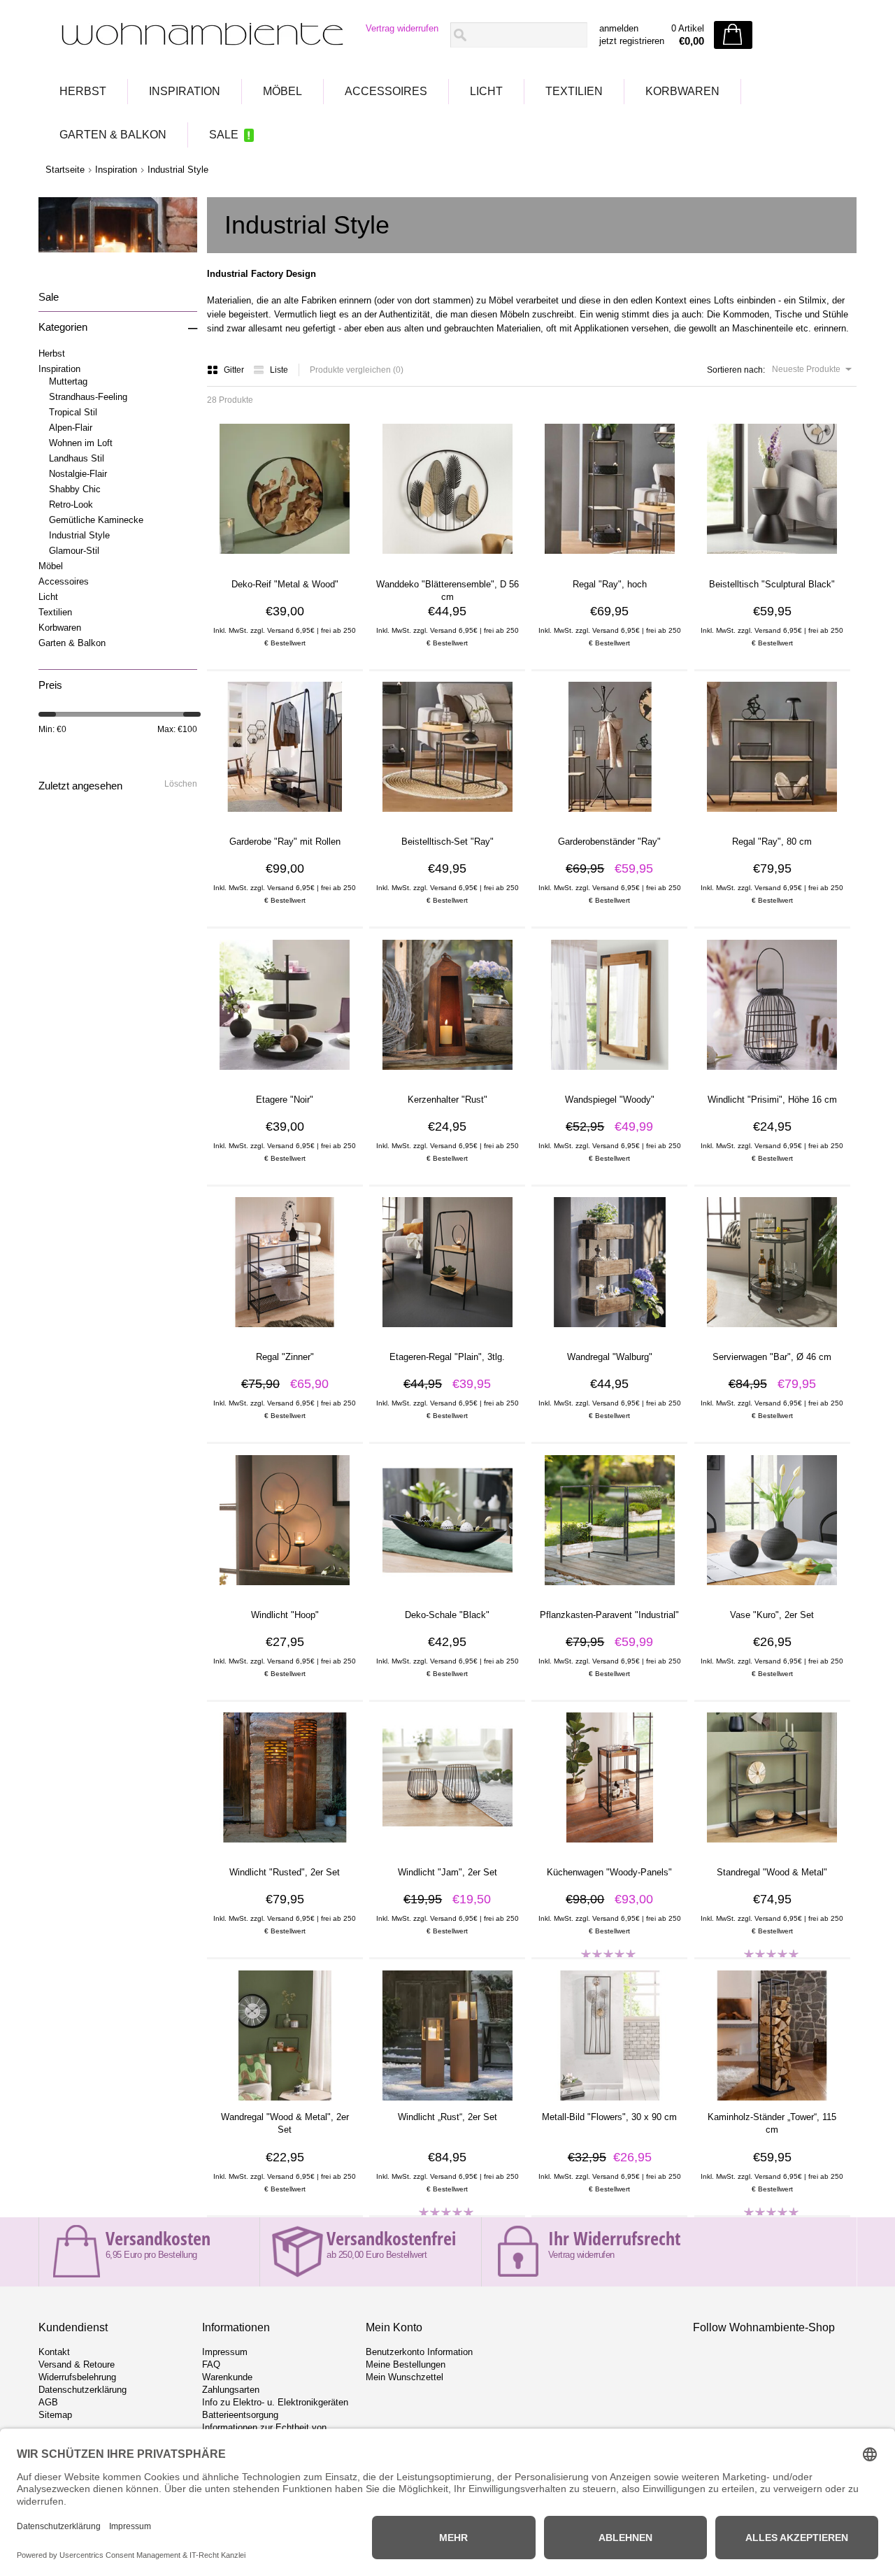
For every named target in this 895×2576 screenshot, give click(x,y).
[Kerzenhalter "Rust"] (447, 1074)
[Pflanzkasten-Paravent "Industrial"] (610, 1589)
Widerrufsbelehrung (77, 2377)
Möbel (282, 91)
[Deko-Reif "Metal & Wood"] (285, 559)
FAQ (211, 2364)
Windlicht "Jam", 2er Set (447, 1872)
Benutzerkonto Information (419, 2352)
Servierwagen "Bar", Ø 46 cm (772, 1357)
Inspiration (185, 91)
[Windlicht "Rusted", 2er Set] (285, 1847)
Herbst (83, 91)
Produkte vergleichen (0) (357, 370)
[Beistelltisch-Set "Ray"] (447, 816)
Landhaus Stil (77, 458)
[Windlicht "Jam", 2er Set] (447, 1847)
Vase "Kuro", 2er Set (772, 1615)
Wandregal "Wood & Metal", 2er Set (285, 2123)
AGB (48, 2402)
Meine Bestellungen (406, 2364)
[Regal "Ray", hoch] (610, 559)
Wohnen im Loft (81, 443)
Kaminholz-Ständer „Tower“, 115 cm (772, 2123)
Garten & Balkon (113, 135)
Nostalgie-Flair (78, 474)
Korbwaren (682, 91)
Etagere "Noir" (285, 1100)
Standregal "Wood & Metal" (772, 1872)
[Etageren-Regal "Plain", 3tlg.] (447, 1331)
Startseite (65, 170)
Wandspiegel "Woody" (610, 1100)
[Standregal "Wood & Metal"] (772, 1847)
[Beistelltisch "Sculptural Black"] (772, 559)
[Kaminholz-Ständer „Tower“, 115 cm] (772, 2105)
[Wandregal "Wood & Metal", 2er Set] (285, 2105)
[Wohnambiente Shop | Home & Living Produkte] (198, 36)
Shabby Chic (75, 489)
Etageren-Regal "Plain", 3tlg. (447, 1357)
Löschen (181, 784)
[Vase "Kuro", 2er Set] (772, 1589)
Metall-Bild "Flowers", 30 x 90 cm (609, 2117)
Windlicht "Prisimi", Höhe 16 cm (772, 1100)
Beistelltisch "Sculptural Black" (772, 584)
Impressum (225, 2352)
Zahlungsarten (231, 2390)
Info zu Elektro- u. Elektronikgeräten (275, 2402)
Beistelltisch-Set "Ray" (447, 842)
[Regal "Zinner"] (285, 1331)
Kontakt (54, 2352)
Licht (486, 91)
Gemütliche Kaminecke (96, 520)
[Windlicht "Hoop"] (285, 1589)
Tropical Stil (73, 412)
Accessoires (386, 91)
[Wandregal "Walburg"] (610, 1331)
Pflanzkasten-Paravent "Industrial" (609, 1615)
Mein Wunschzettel (404, 2377)
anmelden (619, 28)
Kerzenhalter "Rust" (447, 1100)
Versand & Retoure (77, 2364)
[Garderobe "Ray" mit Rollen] (285, 816)
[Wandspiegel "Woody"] (610, 1074)
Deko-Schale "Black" (447, 1615)
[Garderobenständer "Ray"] (610, 816)
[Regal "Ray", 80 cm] (772, 816)
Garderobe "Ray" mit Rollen (285, 842)
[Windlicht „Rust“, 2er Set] (447, 2105)
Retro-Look (71, 505)
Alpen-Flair (71, 428)
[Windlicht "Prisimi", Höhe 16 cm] (772, 1074)
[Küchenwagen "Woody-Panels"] (610, 1847)
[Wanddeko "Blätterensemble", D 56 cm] (447, 559)
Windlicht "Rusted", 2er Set (285, 1872)
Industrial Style (178, 170)
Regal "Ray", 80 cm (772, 842)
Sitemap (55, 2415)
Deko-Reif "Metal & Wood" (285, 584)
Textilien (574, 91)
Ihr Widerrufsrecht (614, 2238)
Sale (224, 135)
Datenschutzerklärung (83, 2390)
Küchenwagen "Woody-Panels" (609, 1872)
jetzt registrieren (632, 41)
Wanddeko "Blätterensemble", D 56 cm (447, 591)
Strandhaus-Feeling (88, 397)
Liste (279, 370)
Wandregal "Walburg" (610, 1357)
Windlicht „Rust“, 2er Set (447, 2117)
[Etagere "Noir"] (285, 1074)
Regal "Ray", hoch (610, 584)
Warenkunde (227, 2377)
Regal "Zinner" (285, 1357)
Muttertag (68, 381)
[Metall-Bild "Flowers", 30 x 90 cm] (610, 2105)
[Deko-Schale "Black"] (447, 1589)
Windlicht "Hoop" (285, 1615)
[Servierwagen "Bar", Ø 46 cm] (772, 1331)
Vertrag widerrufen (402, 28)
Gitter (235, 370)
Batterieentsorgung (240, 2415)
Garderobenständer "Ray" (609, 842)
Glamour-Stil (74, 551)
